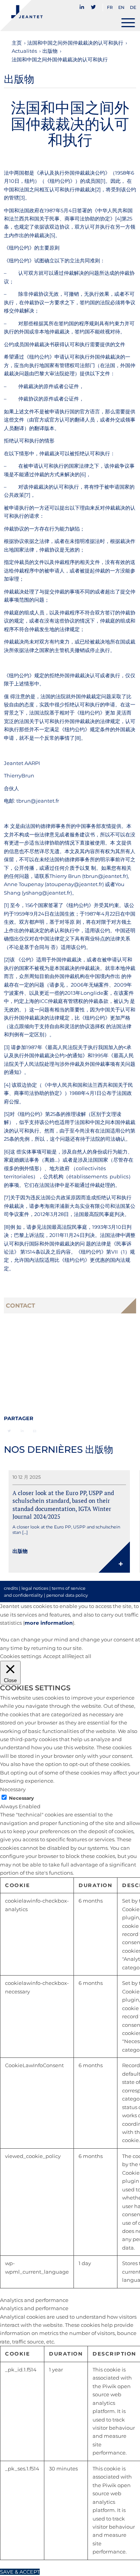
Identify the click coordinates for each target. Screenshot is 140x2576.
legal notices (35, 1588)
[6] (83, 474)
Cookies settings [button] (21, 1656)
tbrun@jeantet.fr (38, 801)
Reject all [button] (80, 1656)
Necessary (21, 1798)
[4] (118, 219)
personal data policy (67, 1595)
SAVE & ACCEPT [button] (20, 2572)
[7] (27, 495)
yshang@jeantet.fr (47, 893)
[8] (78, 738)
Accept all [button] (56, 1656)
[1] (103, 181)
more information (49, 1623)
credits (11, 1588)
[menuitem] (83, 4)
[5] (52, 235)
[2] (98, 189)
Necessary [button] (13, 1789)
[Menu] (128, 23)
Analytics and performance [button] (34, 2300)
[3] (22, 198)
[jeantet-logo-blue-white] (56, 16)
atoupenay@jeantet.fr (74, 884)
